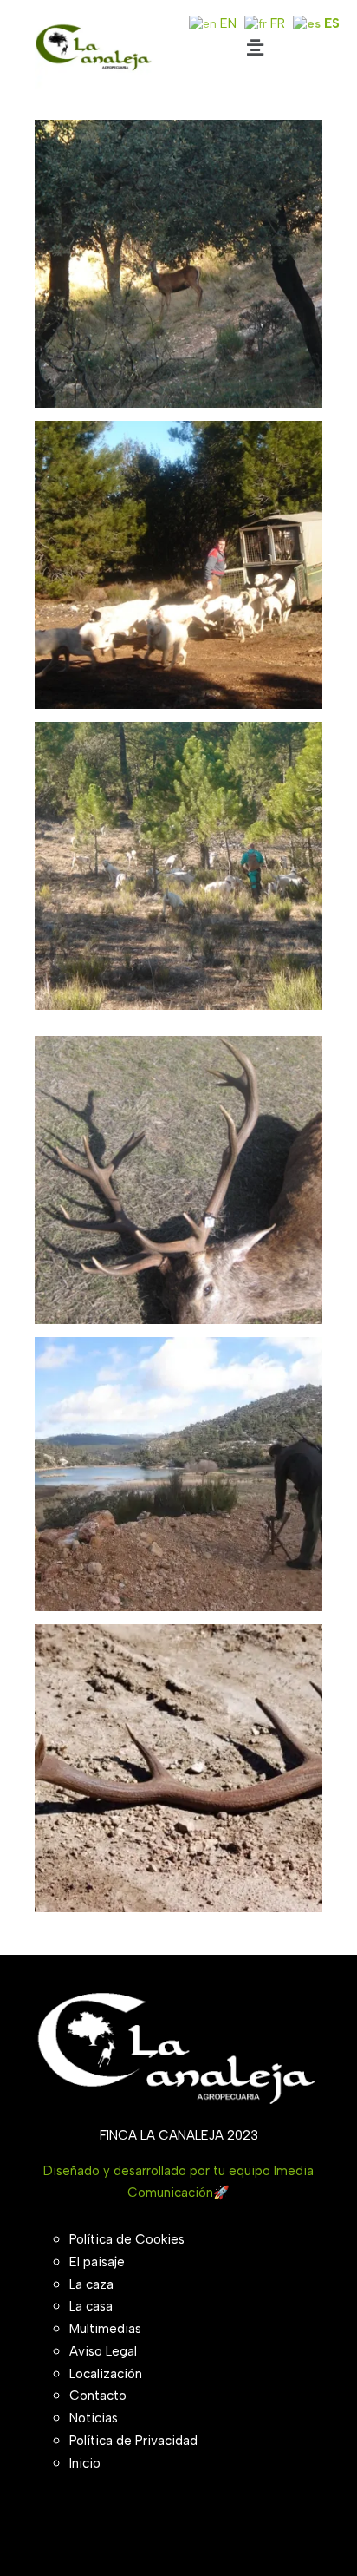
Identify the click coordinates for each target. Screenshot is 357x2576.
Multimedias (105, 2329)
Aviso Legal (103, 2351)
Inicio (85, 2463)
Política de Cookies (127, 2239)
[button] (255, 47)
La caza (91, 2284)
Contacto (98, 2396)
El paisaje (97, 2262)
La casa (91, 2306)
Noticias (94, 2418)
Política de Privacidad (133, 2441)
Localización (106, 2374)
